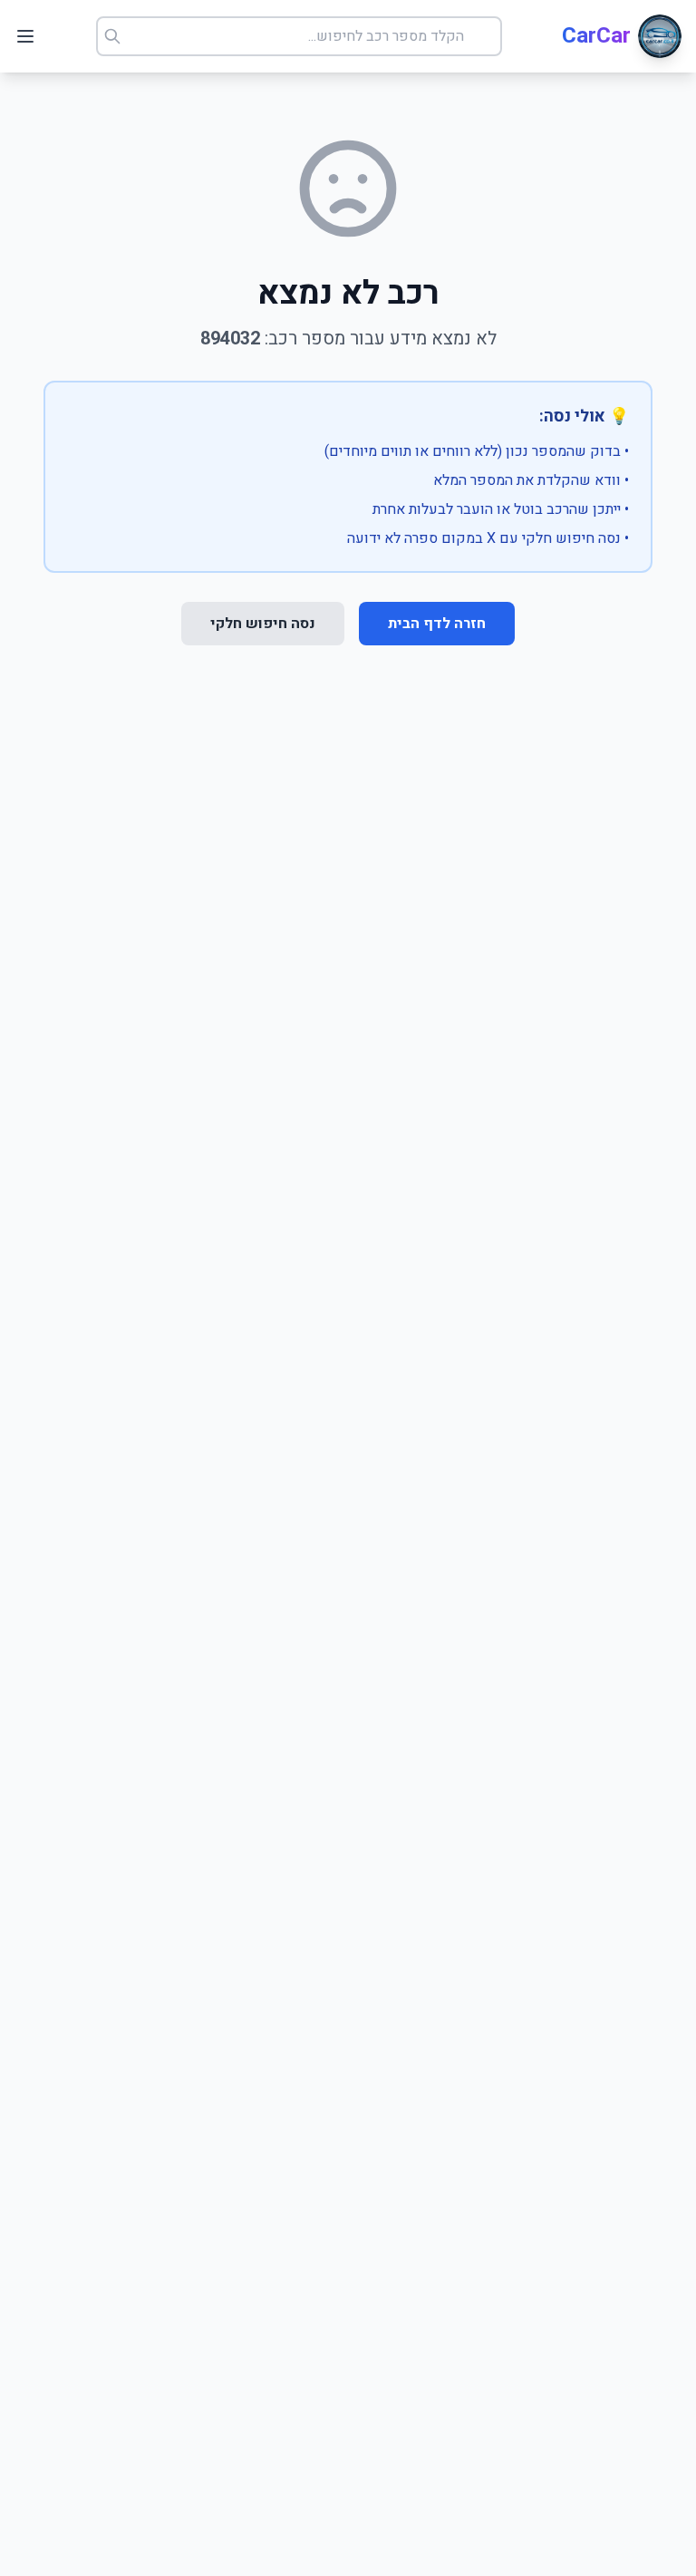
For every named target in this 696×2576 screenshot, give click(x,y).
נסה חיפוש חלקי (263, 624)
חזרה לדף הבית (437, 624)
